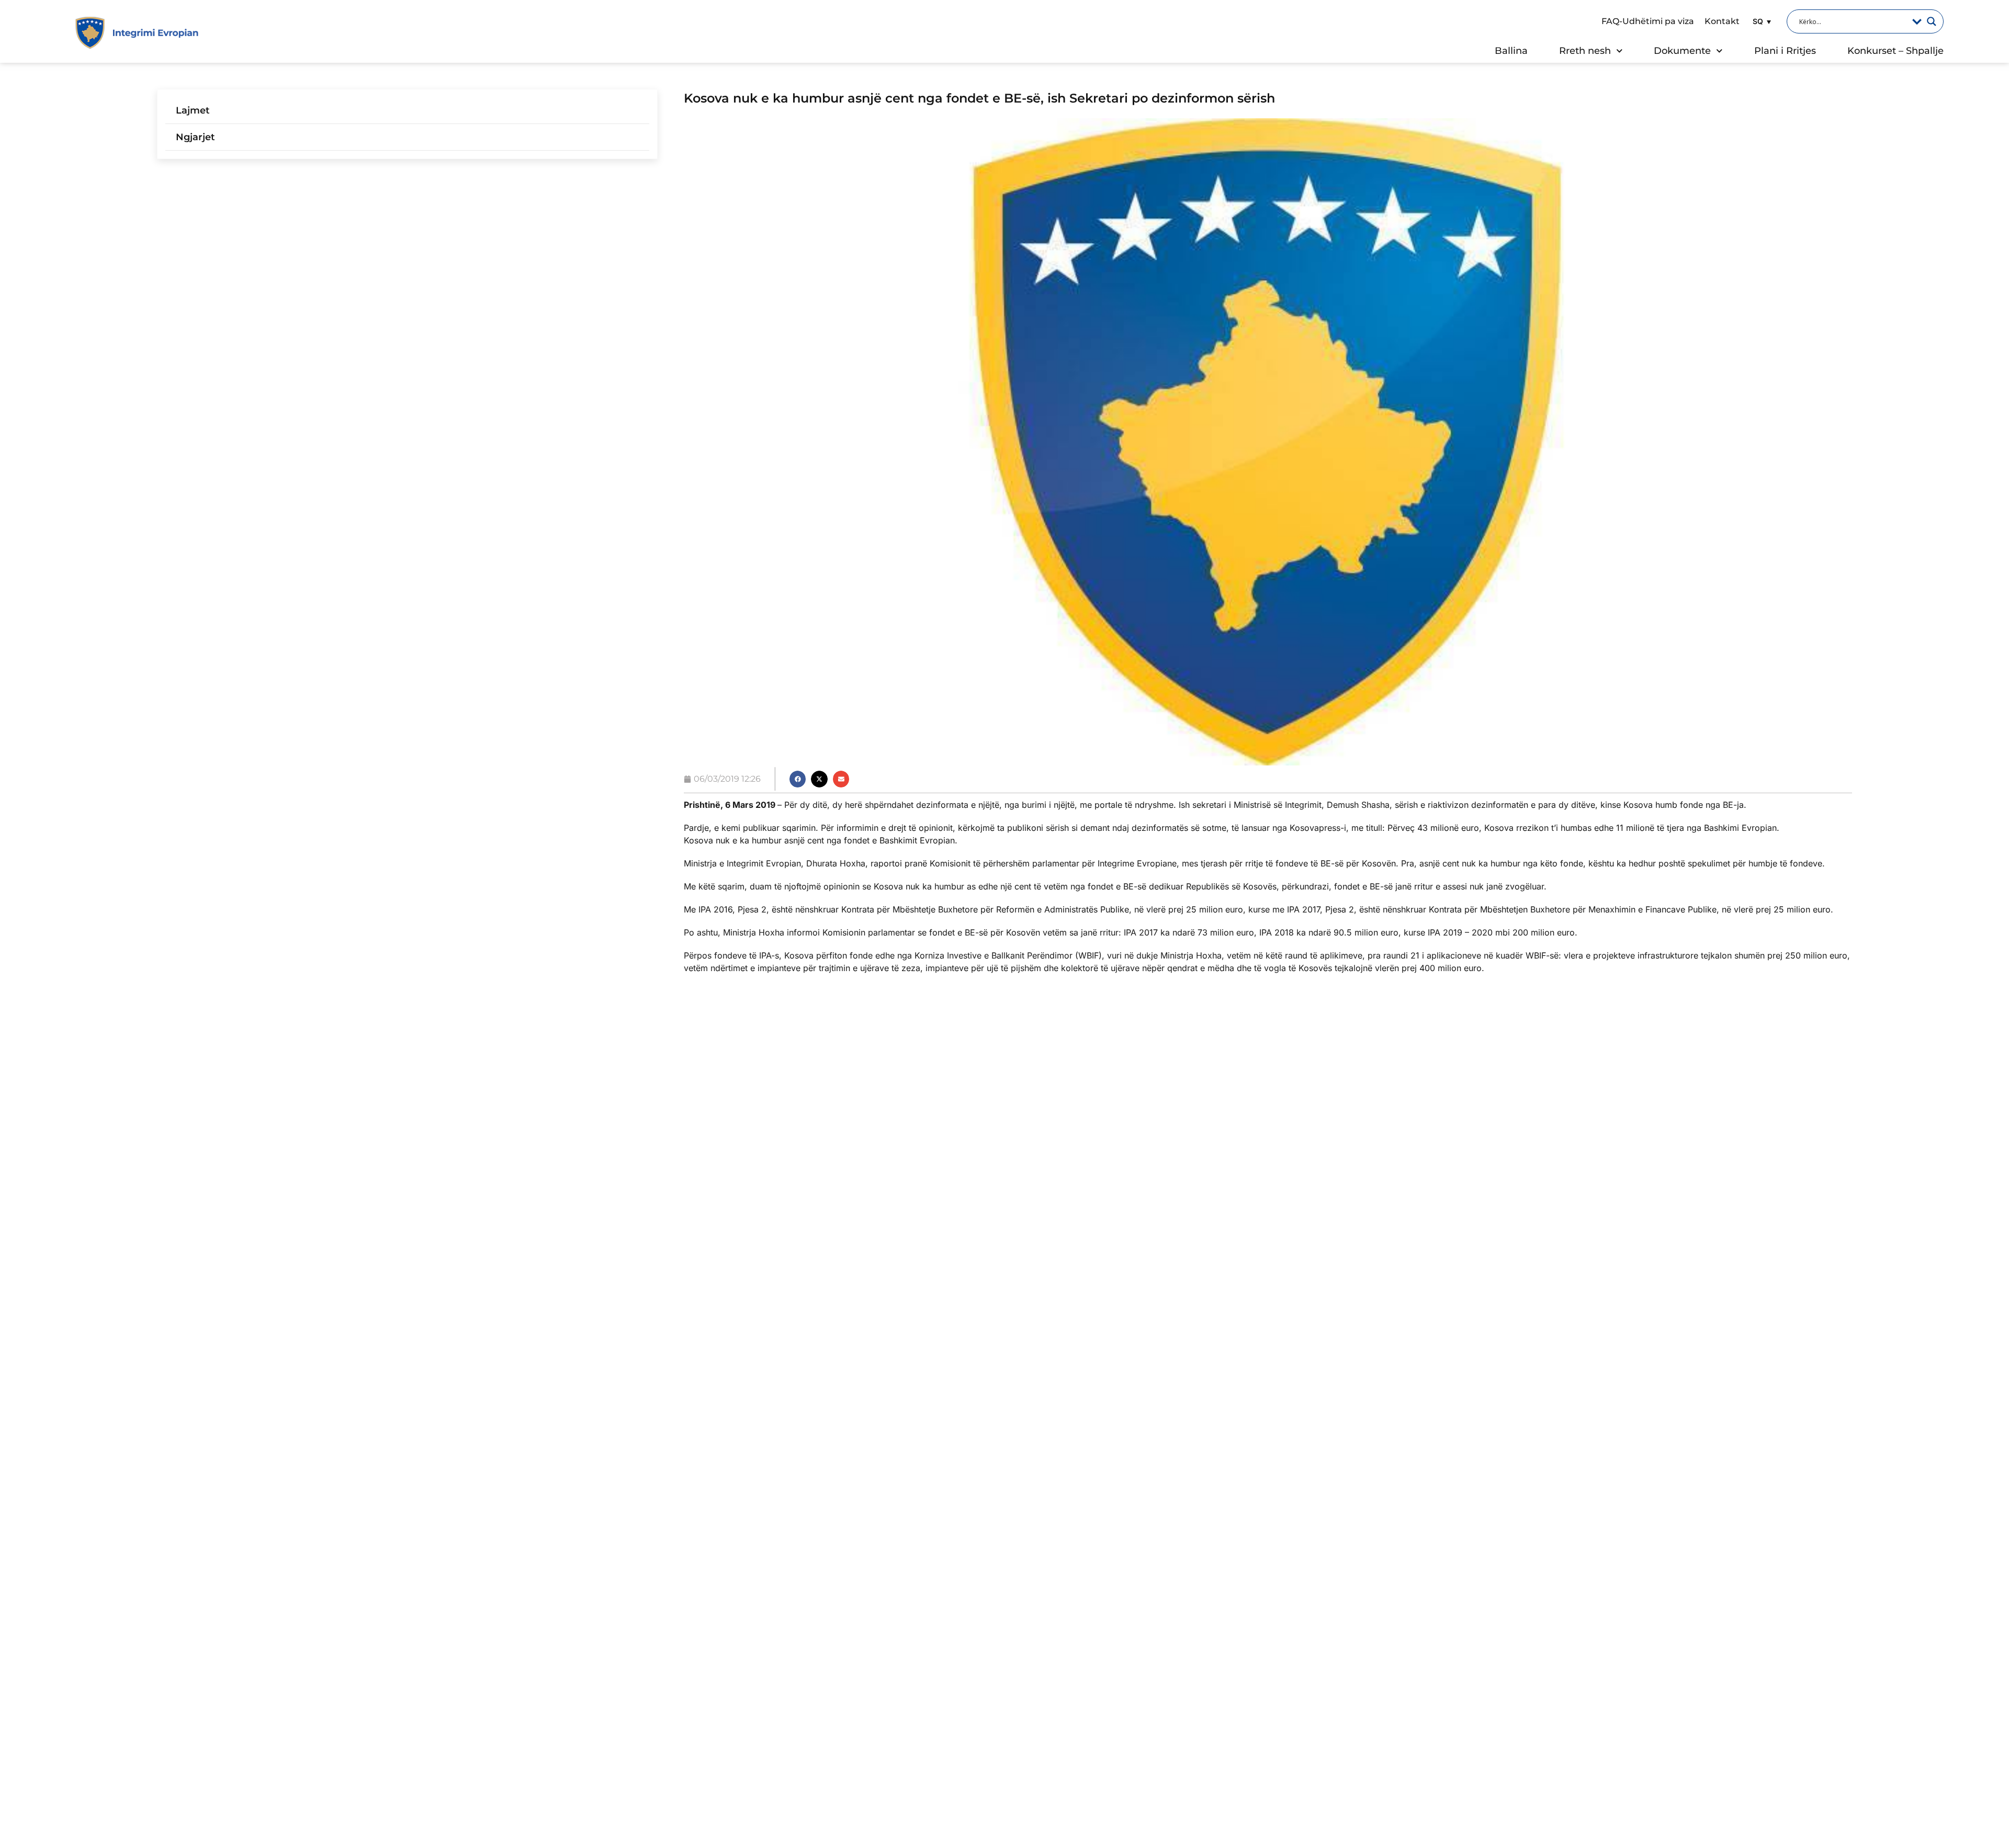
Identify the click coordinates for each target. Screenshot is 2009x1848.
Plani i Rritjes (1785, 51)
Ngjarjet (195, 137)
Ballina (1511, 51)
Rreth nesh (1585, 51)
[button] (1760, 21)
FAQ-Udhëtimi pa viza (1648, 21)
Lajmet (193, 110)
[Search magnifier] (1932, 21)
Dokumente (1682, 51)
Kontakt (1722, 21)
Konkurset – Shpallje (1895, 51)
